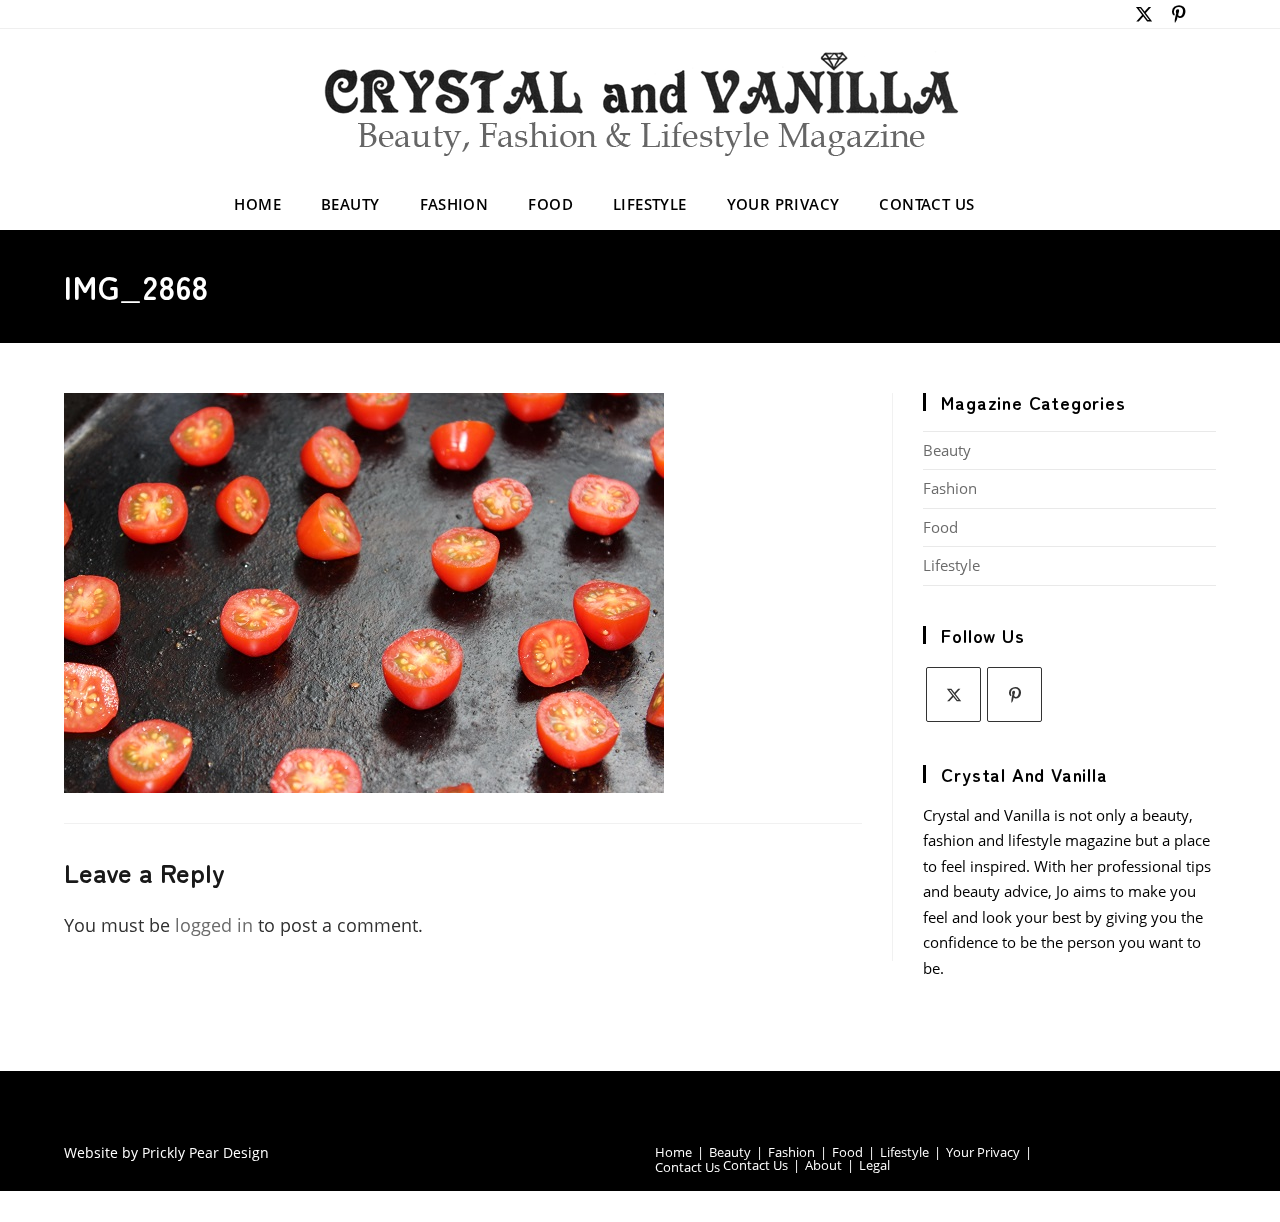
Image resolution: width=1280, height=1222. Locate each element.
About (823, 1165)
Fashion (950, 488)
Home (673, 1152)
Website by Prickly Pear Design (166, 1152)
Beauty (947, 450)
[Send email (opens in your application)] (1206, 14)
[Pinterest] (1014, 694)
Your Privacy (983, 1152)
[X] (953, 694)
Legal (874, 1165)
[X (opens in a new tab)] (1144, 14)
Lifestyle (951, 565)
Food (940, 527)
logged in (214, 925)
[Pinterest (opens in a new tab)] (1179, 14)
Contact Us (687, 1167)
